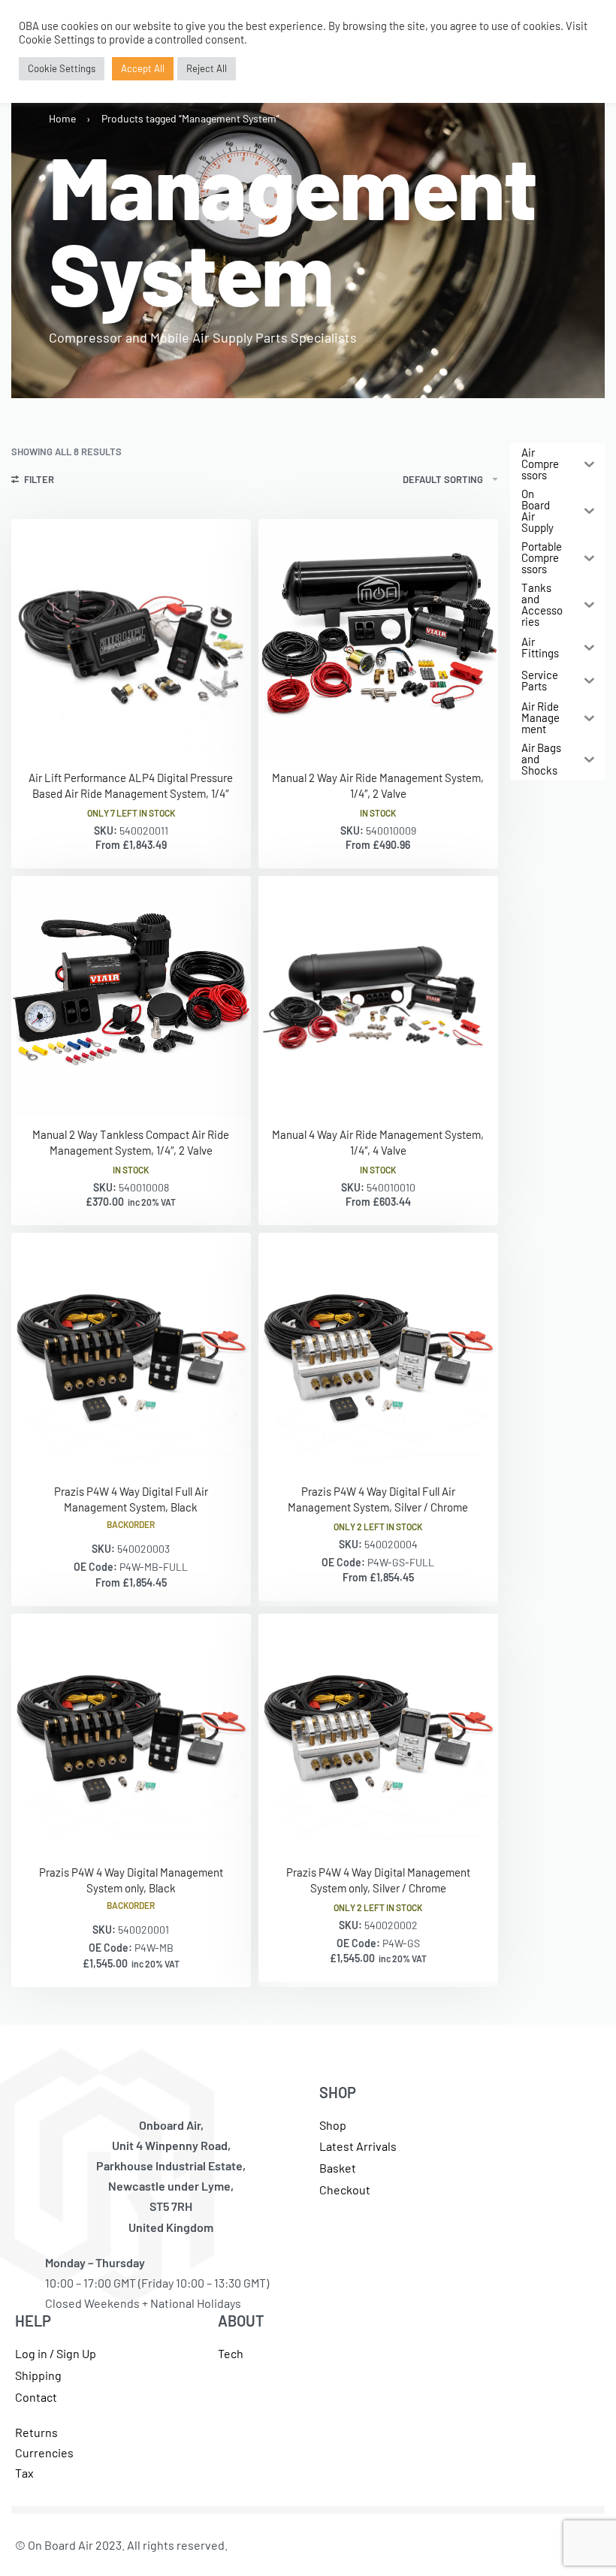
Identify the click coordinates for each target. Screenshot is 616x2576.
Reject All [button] (207, 68)
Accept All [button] (143, 68)
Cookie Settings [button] (62, 68)
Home (62, 118)
